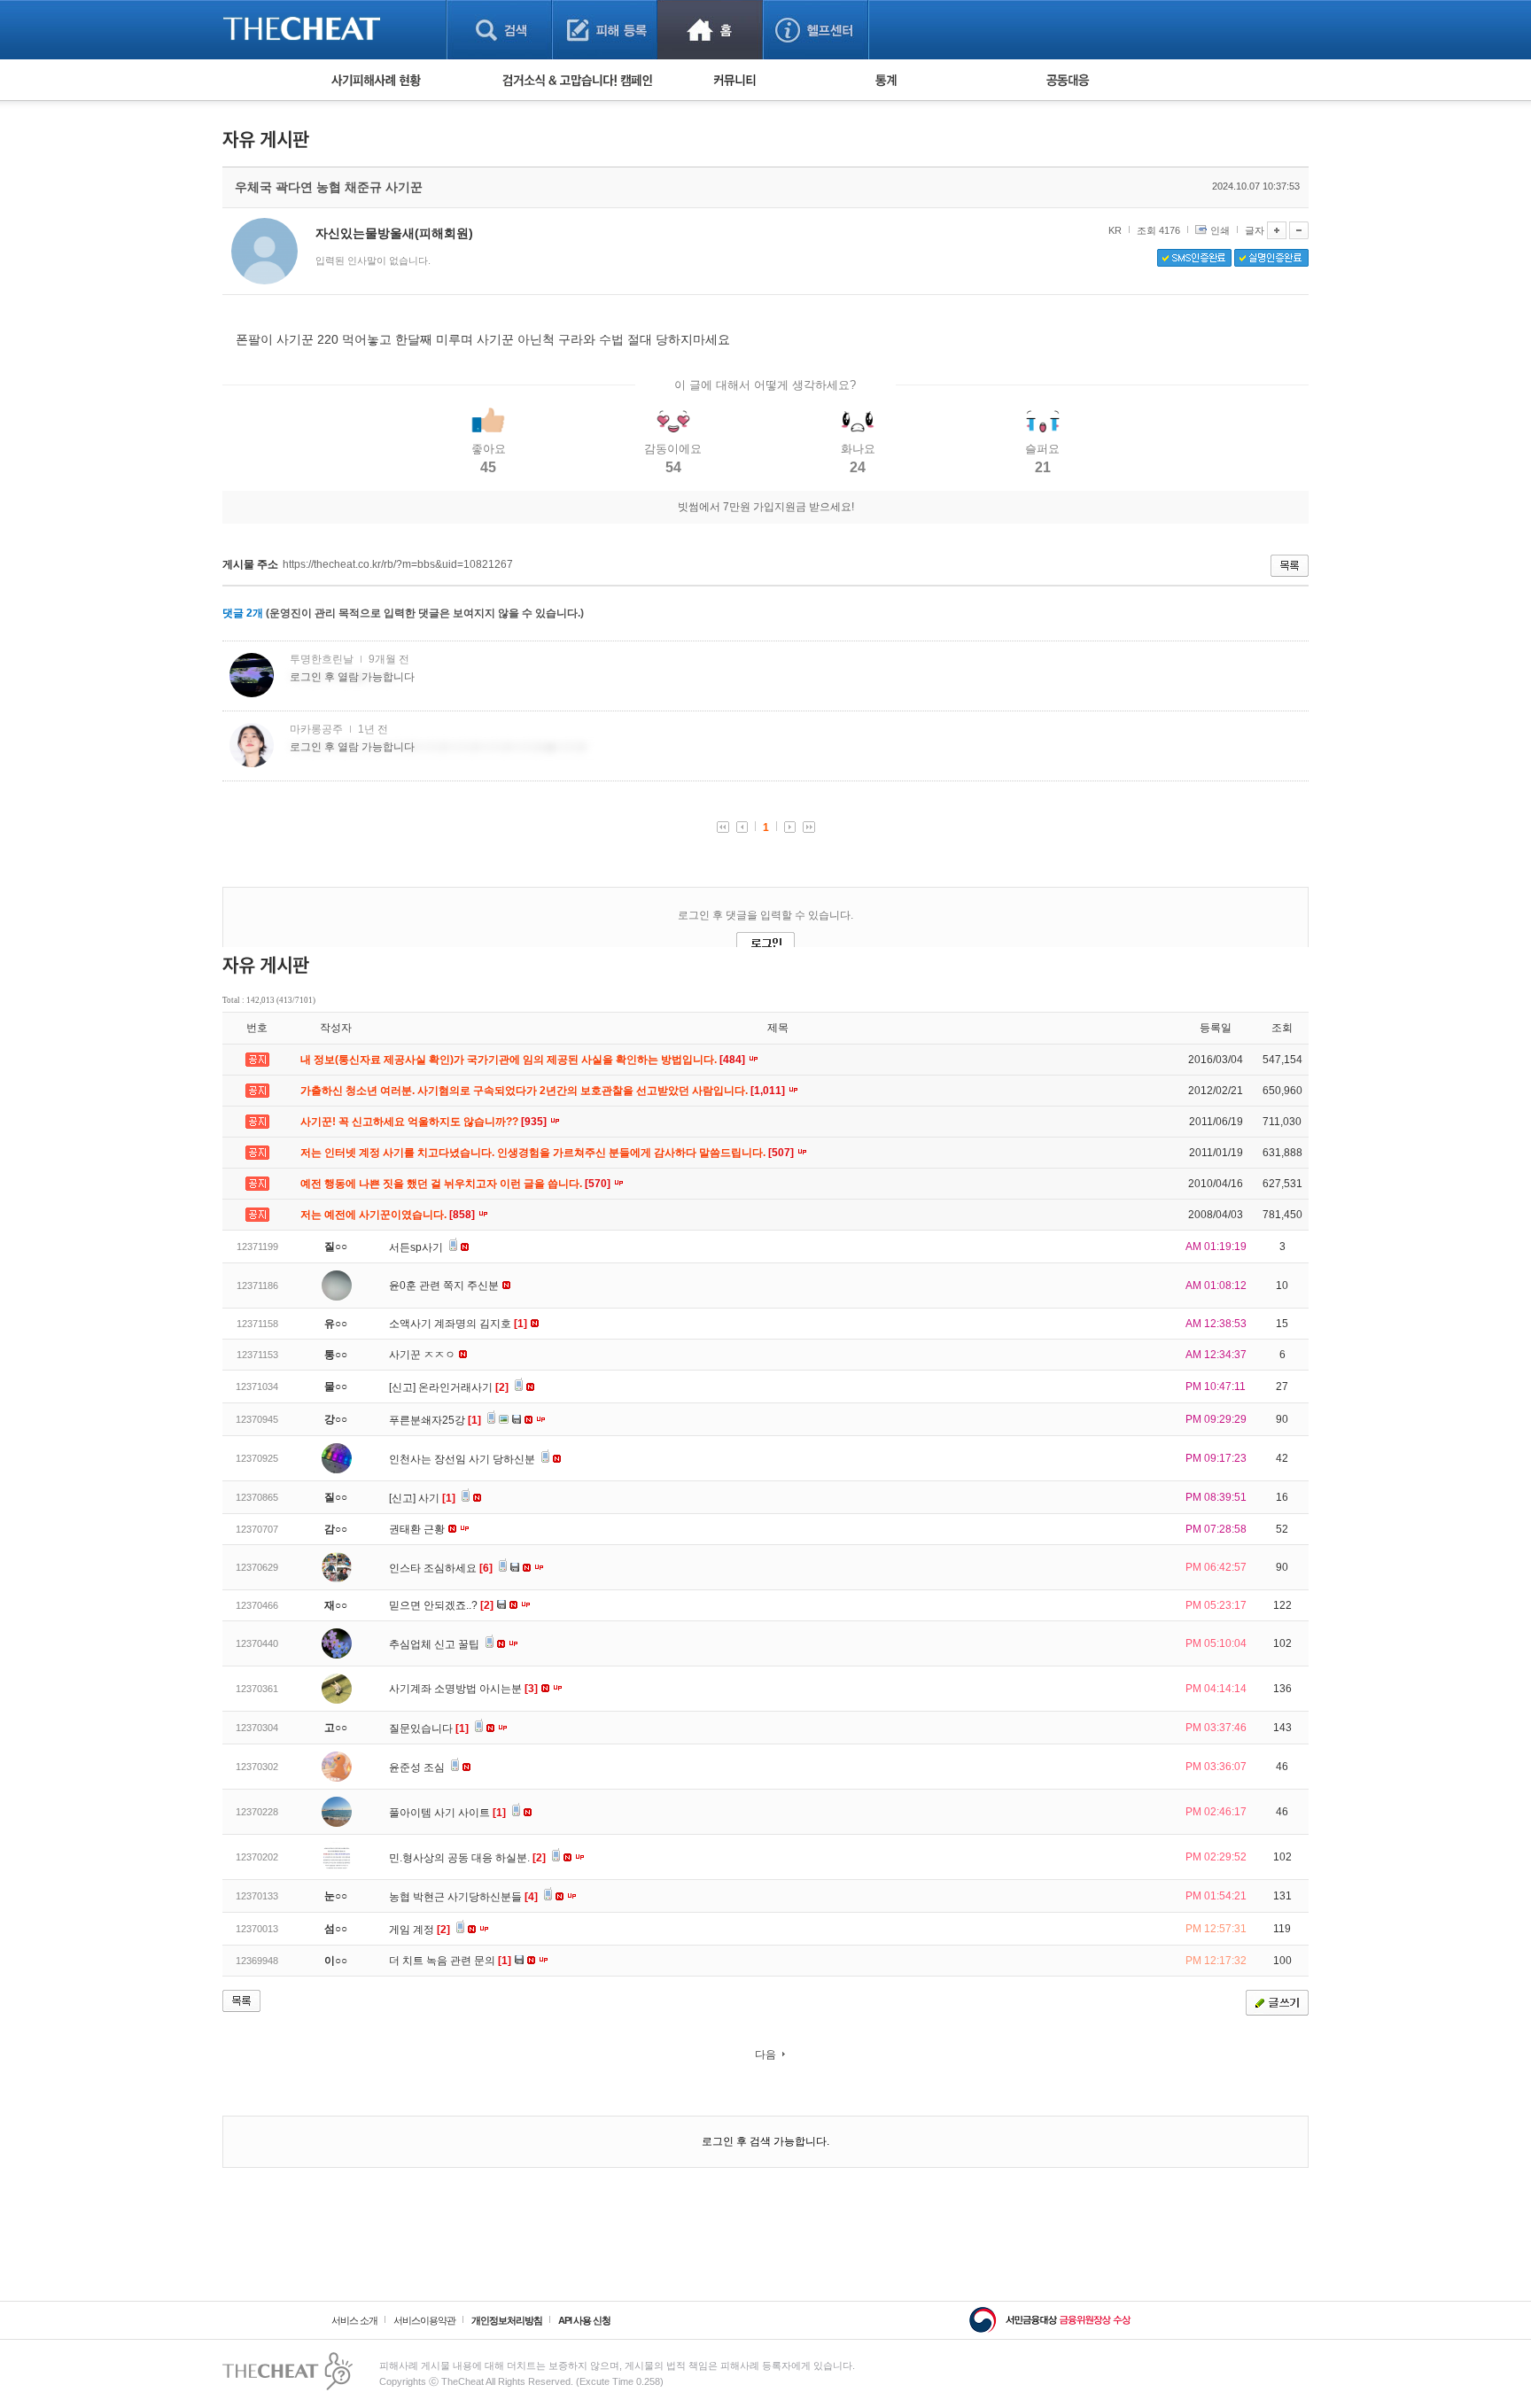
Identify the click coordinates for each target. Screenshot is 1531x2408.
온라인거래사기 (463, 1387)
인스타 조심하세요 (441, 1568)
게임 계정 (420, 1930)
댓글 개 (243, 613)
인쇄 (1220, 230)
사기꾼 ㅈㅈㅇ (424, 1355)
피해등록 (605, 30)
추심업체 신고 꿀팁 (435, 1644)
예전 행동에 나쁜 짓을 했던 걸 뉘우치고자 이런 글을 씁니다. (457, 1184)
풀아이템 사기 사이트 (447, 1813)
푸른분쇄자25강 (435, 1420)
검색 (499, 30)
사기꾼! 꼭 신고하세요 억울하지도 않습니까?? (425, 1122)
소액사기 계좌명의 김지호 (458, 1324)
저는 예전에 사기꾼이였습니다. (389, 1215)
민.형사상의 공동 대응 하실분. (467, 1858)
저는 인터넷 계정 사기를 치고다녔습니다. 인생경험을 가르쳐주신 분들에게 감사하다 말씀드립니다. (548, 1153)
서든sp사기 (417, 1247)
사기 (437, 1498)
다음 (765, 2055)
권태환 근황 (418, 1529)
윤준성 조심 (418, 1767)
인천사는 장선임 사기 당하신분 (463, 1459)
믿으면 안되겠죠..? (441, 1605)
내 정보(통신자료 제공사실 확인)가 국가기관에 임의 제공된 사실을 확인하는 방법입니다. (524, 1060)
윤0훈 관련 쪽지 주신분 (445, 1286)
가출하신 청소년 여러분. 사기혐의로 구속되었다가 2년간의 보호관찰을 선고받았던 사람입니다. (544, 1091)
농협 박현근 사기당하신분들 (463, 1897)
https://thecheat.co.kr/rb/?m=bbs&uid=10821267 (398, 564)
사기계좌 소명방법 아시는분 (463, 1689)
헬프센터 (816, 30)
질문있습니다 (429, 1728)
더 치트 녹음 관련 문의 (450, 1961)
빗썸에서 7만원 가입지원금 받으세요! (766, 507)
